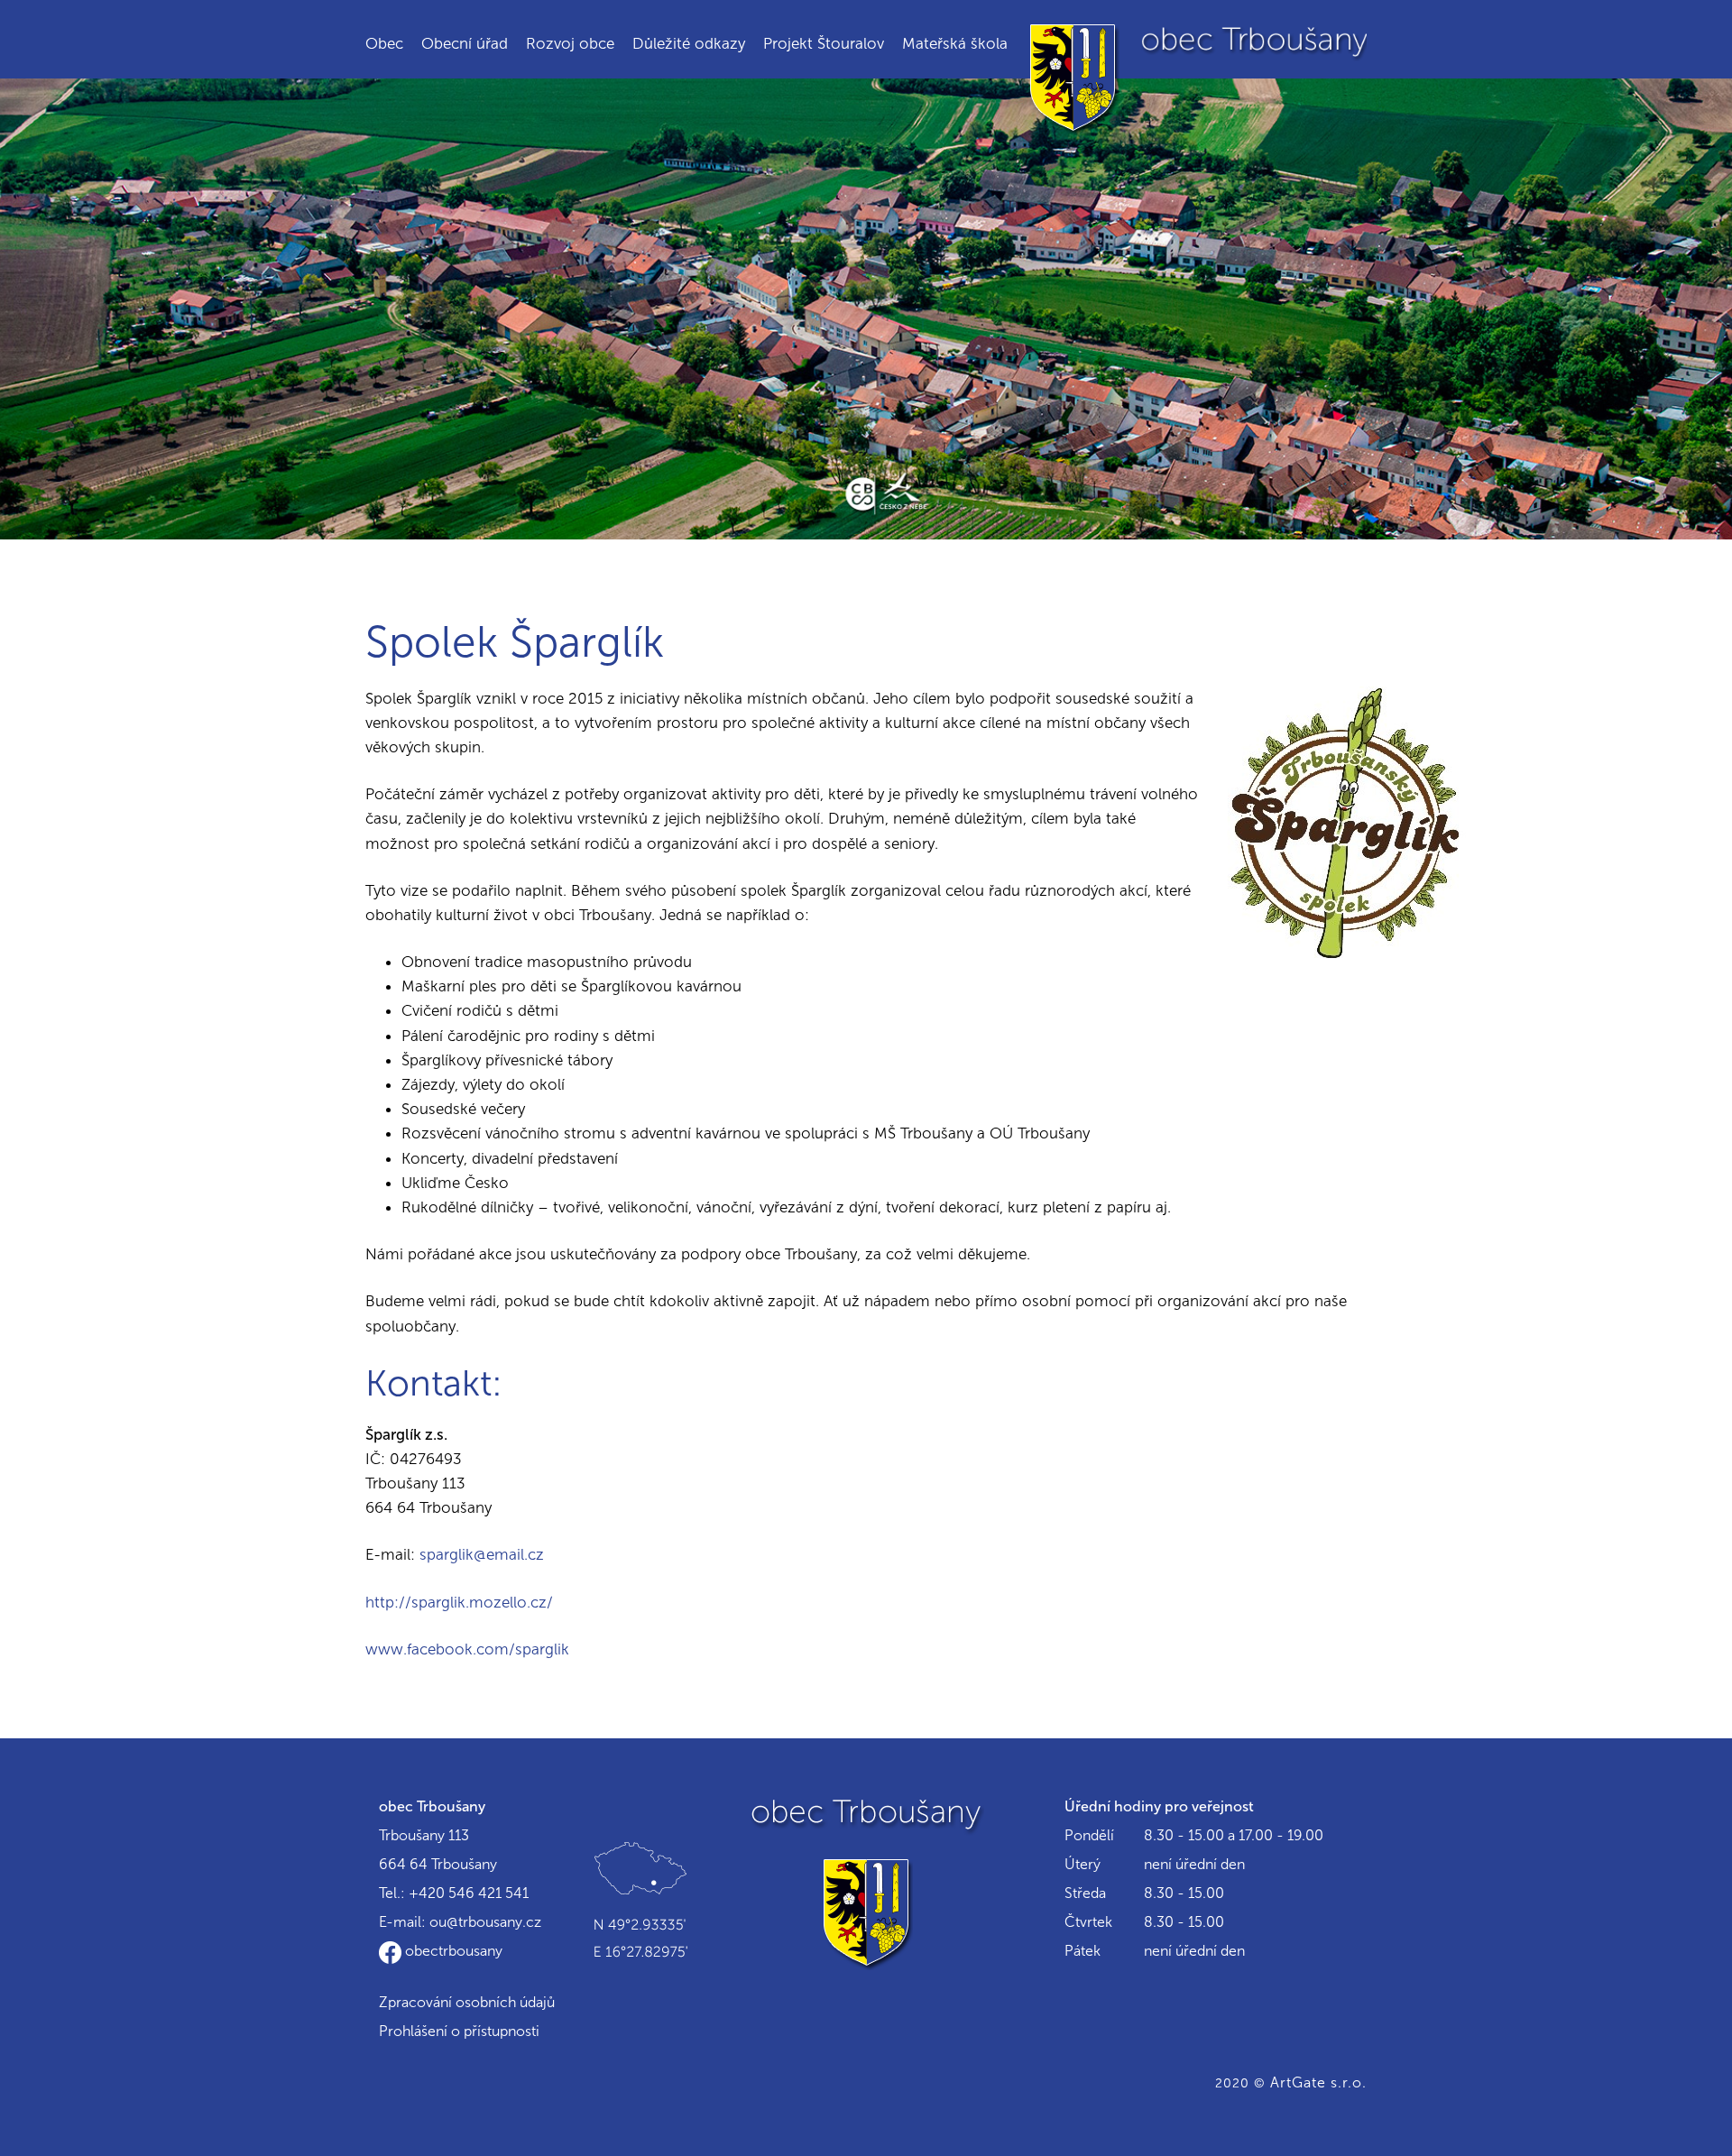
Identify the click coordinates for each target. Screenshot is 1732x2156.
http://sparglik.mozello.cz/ (459, 1602)
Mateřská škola (955, 43)
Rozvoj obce (570, 43)
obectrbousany (452, 1951)
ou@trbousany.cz (485, 1922)
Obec (384, 43)
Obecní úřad (465, 43)
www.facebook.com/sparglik (467, 1649)
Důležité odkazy (689, 43)
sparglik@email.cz (482, 1554)
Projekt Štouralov (824, 43)
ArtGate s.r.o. (1318, 2082)
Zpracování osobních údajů (467, 2002)
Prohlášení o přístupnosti (459, 2031)
